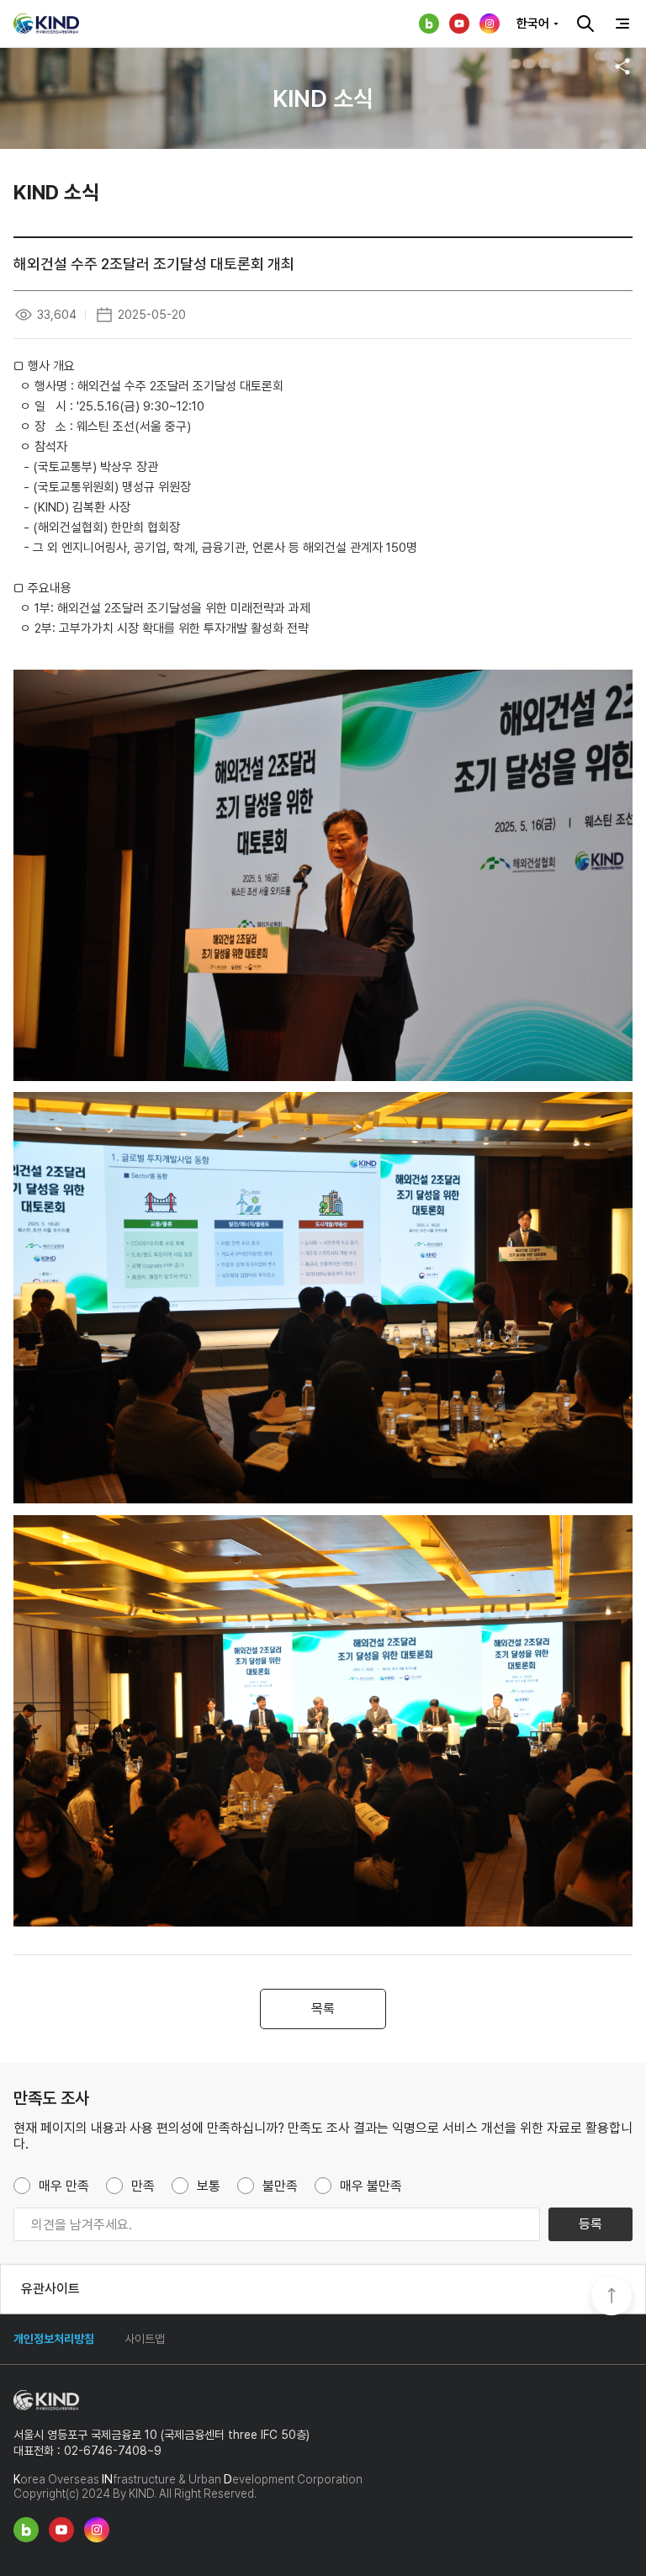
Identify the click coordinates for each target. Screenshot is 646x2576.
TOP (612, 2298)
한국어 (533, 24)
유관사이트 (50, 2289)
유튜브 (459, 24)
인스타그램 (490, 24)
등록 (590, 2224)
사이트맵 (145, 2339)
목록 (323, 2009)
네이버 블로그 (429, 24)
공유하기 (622, 66)
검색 (585, 24)
